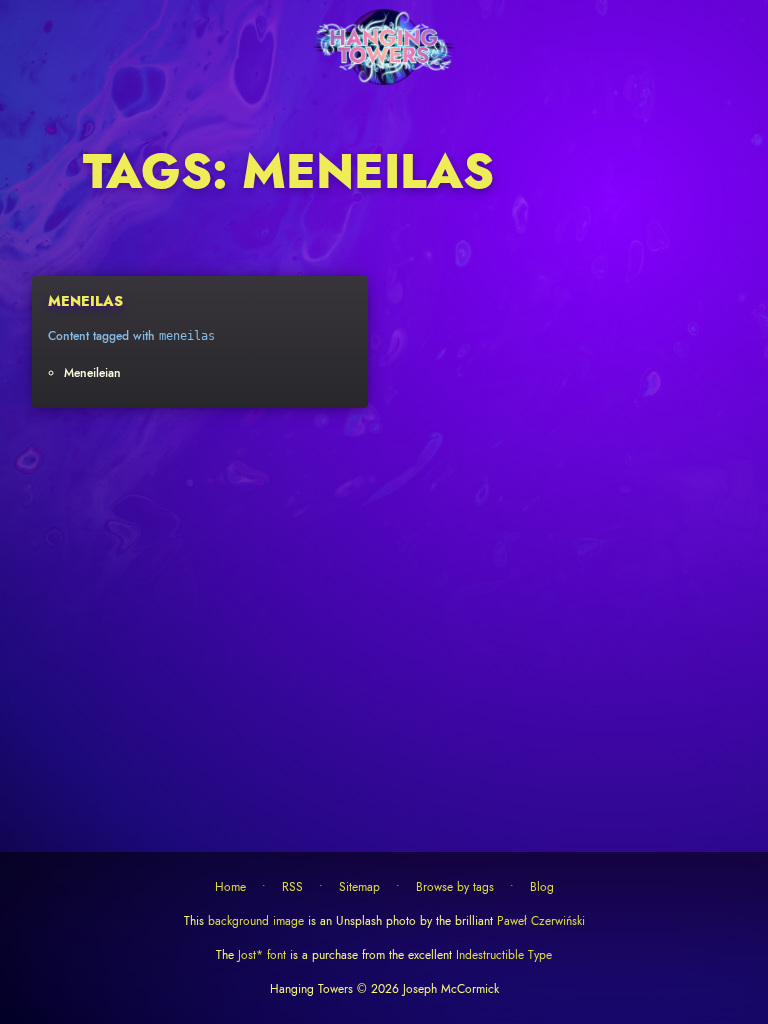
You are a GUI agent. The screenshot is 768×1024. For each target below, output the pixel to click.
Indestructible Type (502, 955)
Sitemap (359, 887)
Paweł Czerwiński (539, 921)
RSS (292, 887)
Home (230, 887)
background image (256, 921)
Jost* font (262, 955)
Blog (542, 887)
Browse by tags (455, 887)
